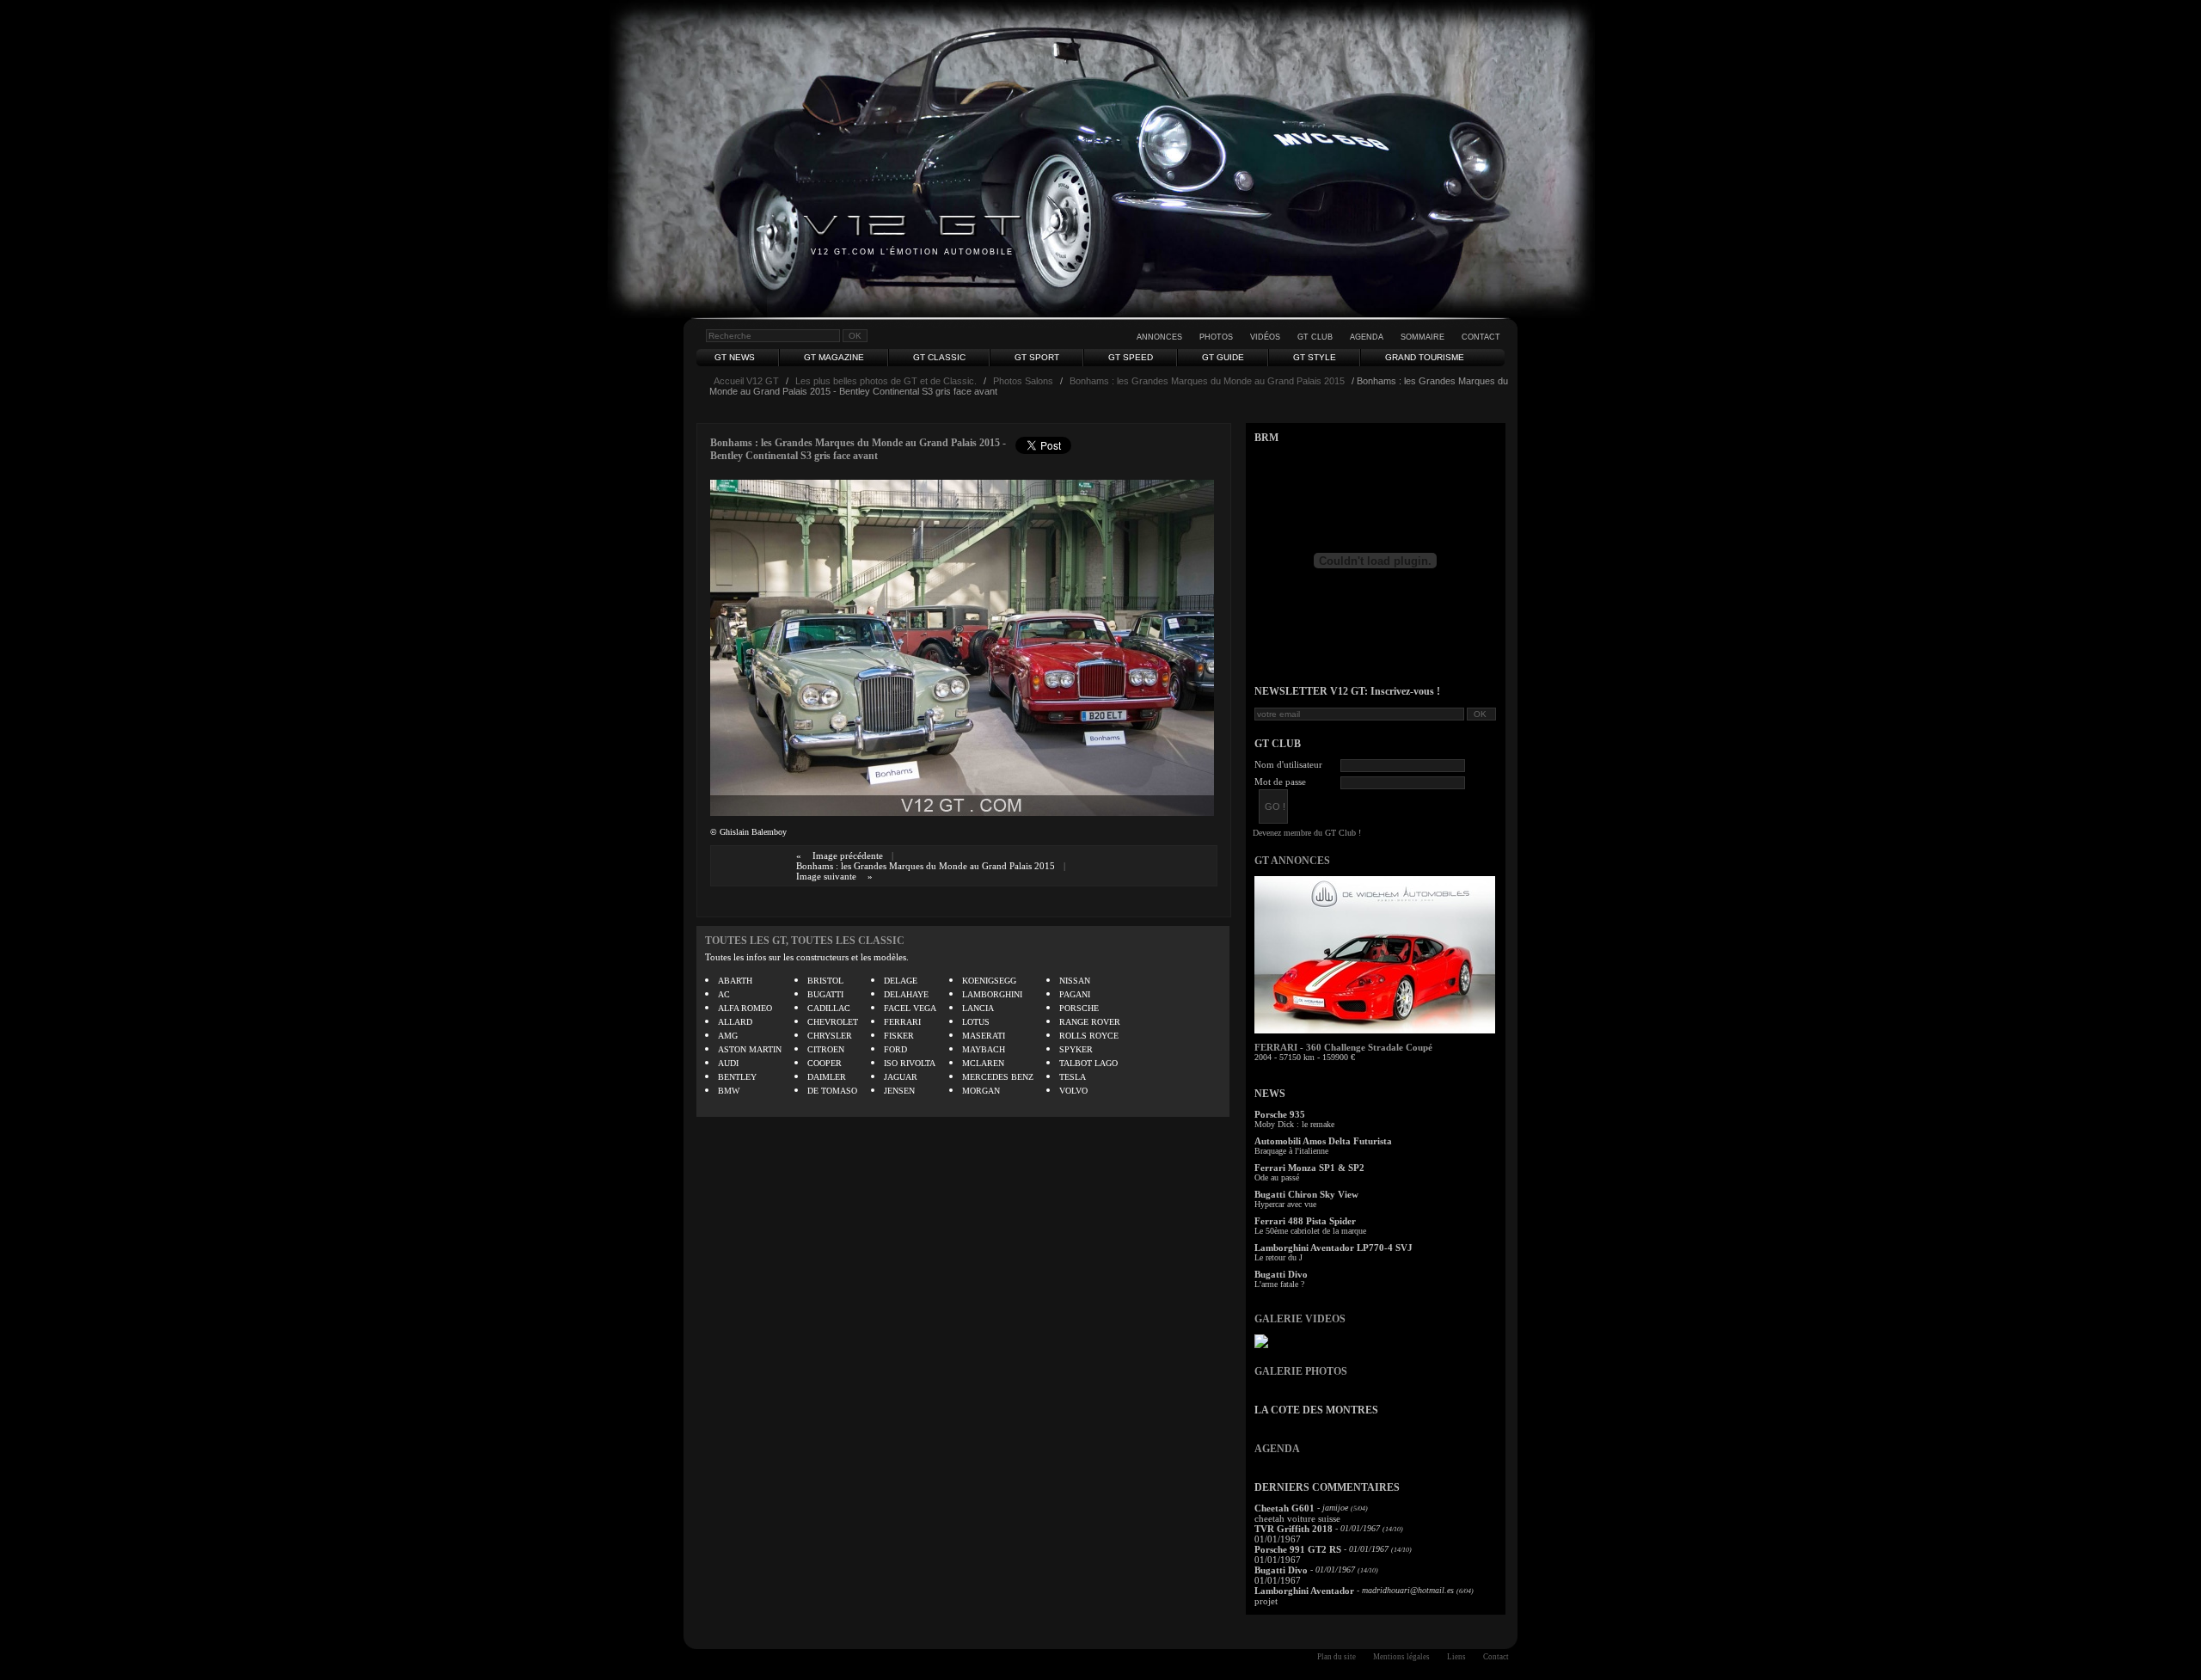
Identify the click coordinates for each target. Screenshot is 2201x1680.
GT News (735, 357)
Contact (1481, 337)
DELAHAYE (906, 994)
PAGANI (1075, 994)
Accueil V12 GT (746, 381)
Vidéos (1265, 337)
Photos (1216, 337)
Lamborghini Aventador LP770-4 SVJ (1333, 1248)
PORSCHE (1079, 1008)
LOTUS (976, 1022)
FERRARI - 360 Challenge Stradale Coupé (1343, 1047)
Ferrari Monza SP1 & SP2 (1309, 1168)
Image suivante (826, 876)
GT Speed (1131, 357)
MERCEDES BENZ (998, 1077)
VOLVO (1073, 1091)
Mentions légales (1401, 1657)
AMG (728, 1036)
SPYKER (1076, 1049)
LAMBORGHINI (992, 994)
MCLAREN (983, 1063)
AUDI (728, 1063)
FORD (895, 1049)
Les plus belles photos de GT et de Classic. (886, 381)
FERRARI (902, 1022)
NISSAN (1075, 981)
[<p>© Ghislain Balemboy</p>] (962, 812)
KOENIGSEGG (989, 981)
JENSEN (899, 1091)
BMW (729, 1091)
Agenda (1367, 337)
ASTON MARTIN (750, 1049)
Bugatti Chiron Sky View (1306, 1194)
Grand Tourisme (1425, 357)
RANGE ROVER (1090, 1022)
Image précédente (848, 855)
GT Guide (1223, 357)
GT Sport (1037, 357)
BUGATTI (825, 994)
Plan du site (1337, 1657)
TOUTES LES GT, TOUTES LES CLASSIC (805, 941)
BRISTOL (825, 981)
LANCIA (978, 1008)
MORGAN (981, 1091)
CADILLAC (829, 1008)
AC (724, 994)
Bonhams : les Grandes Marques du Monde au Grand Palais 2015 (1207, 381)
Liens (1456, 1657)
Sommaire (1422, 337)
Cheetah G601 (1284, 1508)
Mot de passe (1280, 782)
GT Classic (939, 357)
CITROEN (826, 1049)
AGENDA (1277, 1449)
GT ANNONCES (1292, 861)
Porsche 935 (1280, 1114)
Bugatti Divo (1281, 1274)
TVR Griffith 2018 (1294, 1529)
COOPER (825, 1063)
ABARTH (735, 981)
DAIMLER (827, 1077)
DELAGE (901, 981)
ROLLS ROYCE (1089, 1036)
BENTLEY (737, 1077)
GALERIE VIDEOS (1300, 1319)
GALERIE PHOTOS (1301, 1371)
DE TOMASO (832, 1091)
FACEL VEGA (910, 1008)
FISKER (899, 1036)
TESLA (1073, 1077)
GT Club (1315, 337)
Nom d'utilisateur (1288, 764)
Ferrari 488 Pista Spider (1305, 1221)
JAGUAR (901, 1077)
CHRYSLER (830, 1036)
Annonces (1159, 337)
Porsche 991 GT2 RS (1298, 1549)
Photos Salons (1023, 381)
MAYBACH (984, 1049)
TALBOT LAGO (1088, 1063)
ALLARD (735, 1022)
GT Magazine (834, 357)
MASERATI (984, 1036)
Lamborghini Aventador (1304, 1591)
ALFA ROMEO (745, 1008)
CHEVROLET (833, 1022)
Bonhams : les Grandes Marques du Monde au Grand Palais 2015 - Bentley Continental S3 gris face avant (858, 449)
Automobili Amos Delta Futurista (1323, 1141)
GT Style (1315, 357)
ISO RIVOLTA (910, 1063)
